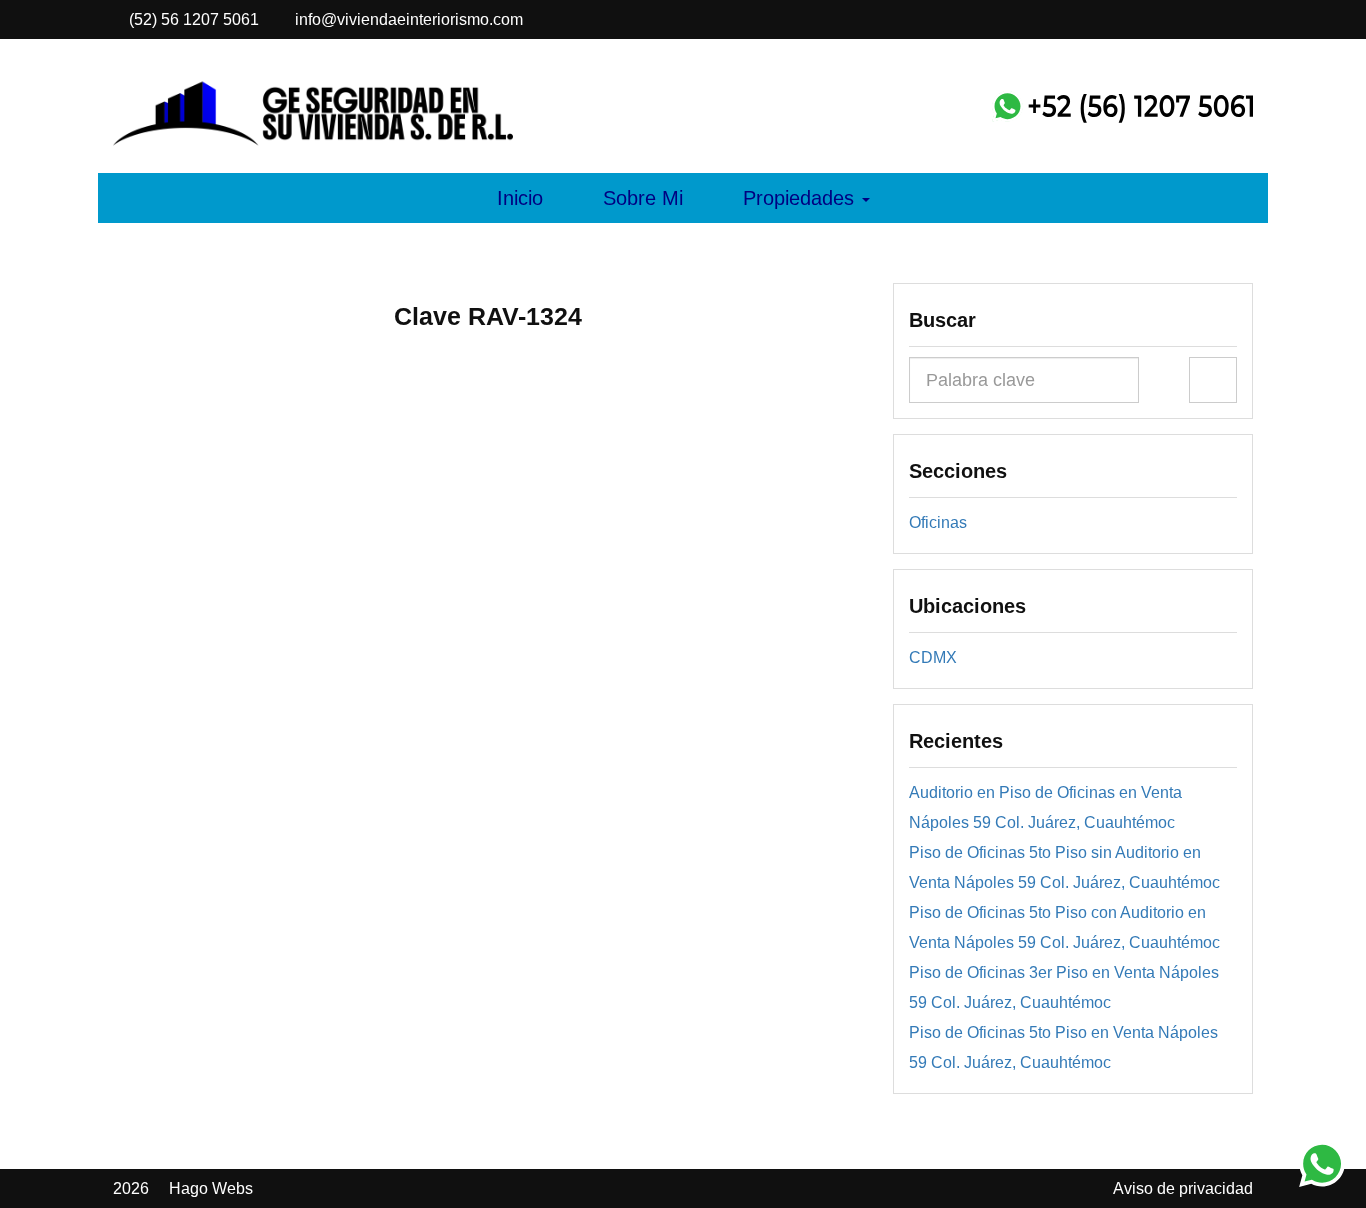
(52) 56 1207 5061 (202, 19)
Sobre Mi (643, 198)
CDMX (933, 657)
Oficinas (938, 522)
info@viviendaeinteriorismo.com (407, 19)
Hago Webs (211, 1188)
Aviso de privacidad (1183, 1188)
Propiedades (801, 198)
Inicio (520, 198)
